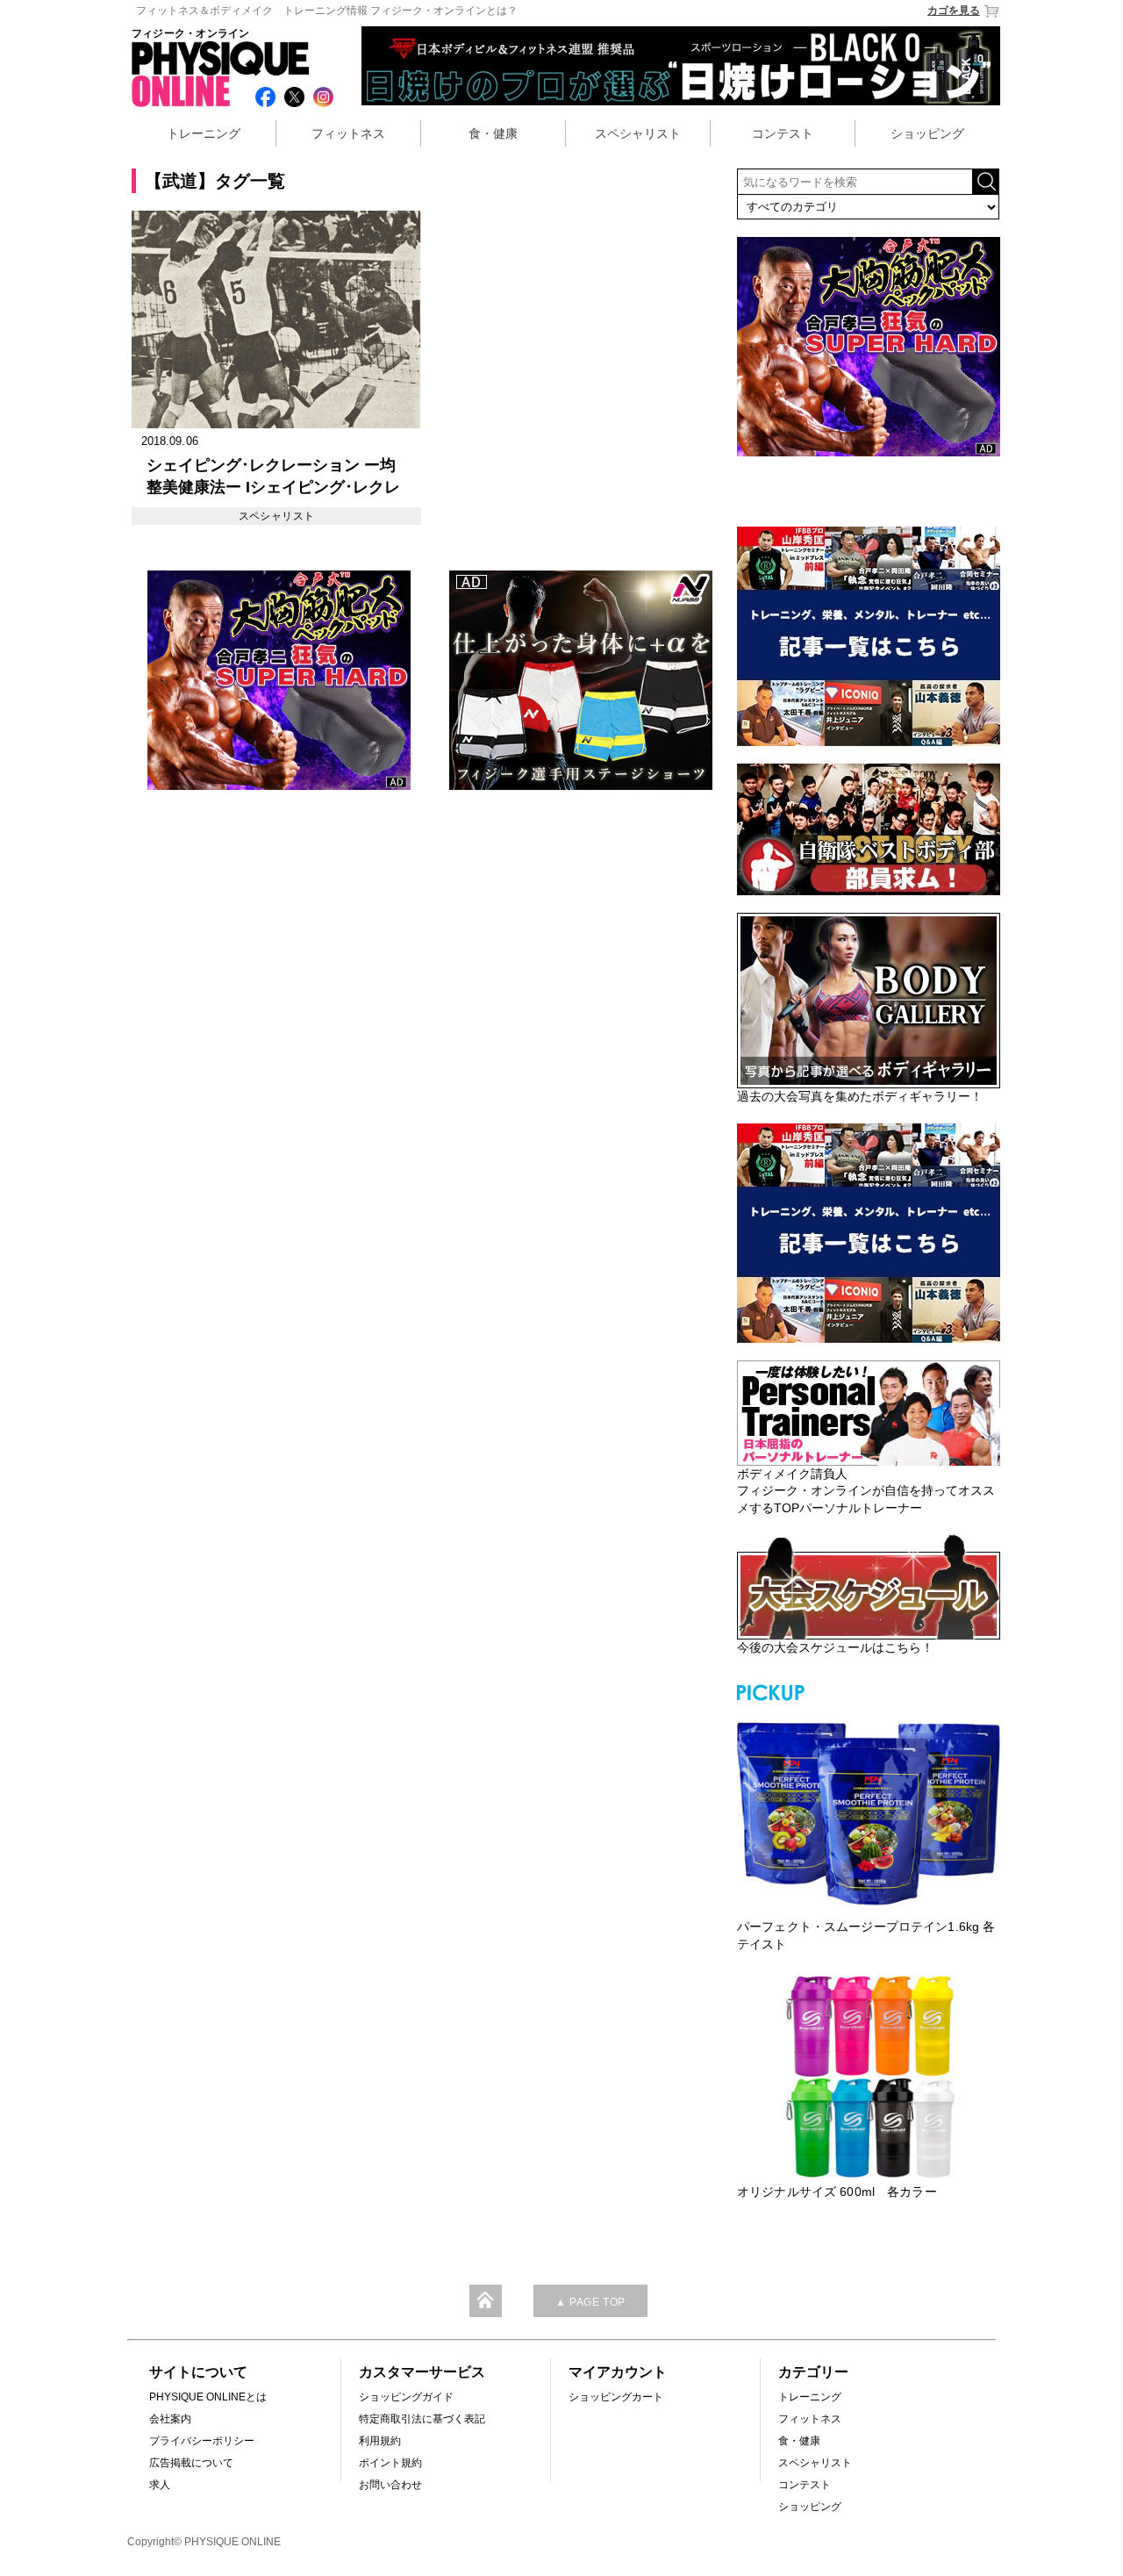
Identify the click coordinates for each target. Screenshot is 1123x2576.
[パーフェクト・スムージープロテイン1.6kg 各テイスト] (869, 1812)
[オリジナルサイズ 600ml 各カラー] (869, 2077)
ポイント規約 (390, 2463)
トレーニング (204, 133)
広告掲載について (191, 2463)
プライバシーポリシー (202, 2441)
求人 (160, 2485)
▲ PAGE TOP (590, 2302)
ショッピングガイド (406, 2397)
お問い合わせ (390, 2485)
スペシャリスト (638, 133)
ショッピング (927, 133)
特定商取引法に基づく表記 (422, 2419)
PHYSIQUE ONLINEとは (208, 2397)
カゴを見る (954, 11)
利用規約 (380, 2441)
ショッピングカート (616, 2397)
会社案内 (170, 2419)
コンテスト (783, 133)
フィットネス (348, 133)
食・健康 (493, 133)
